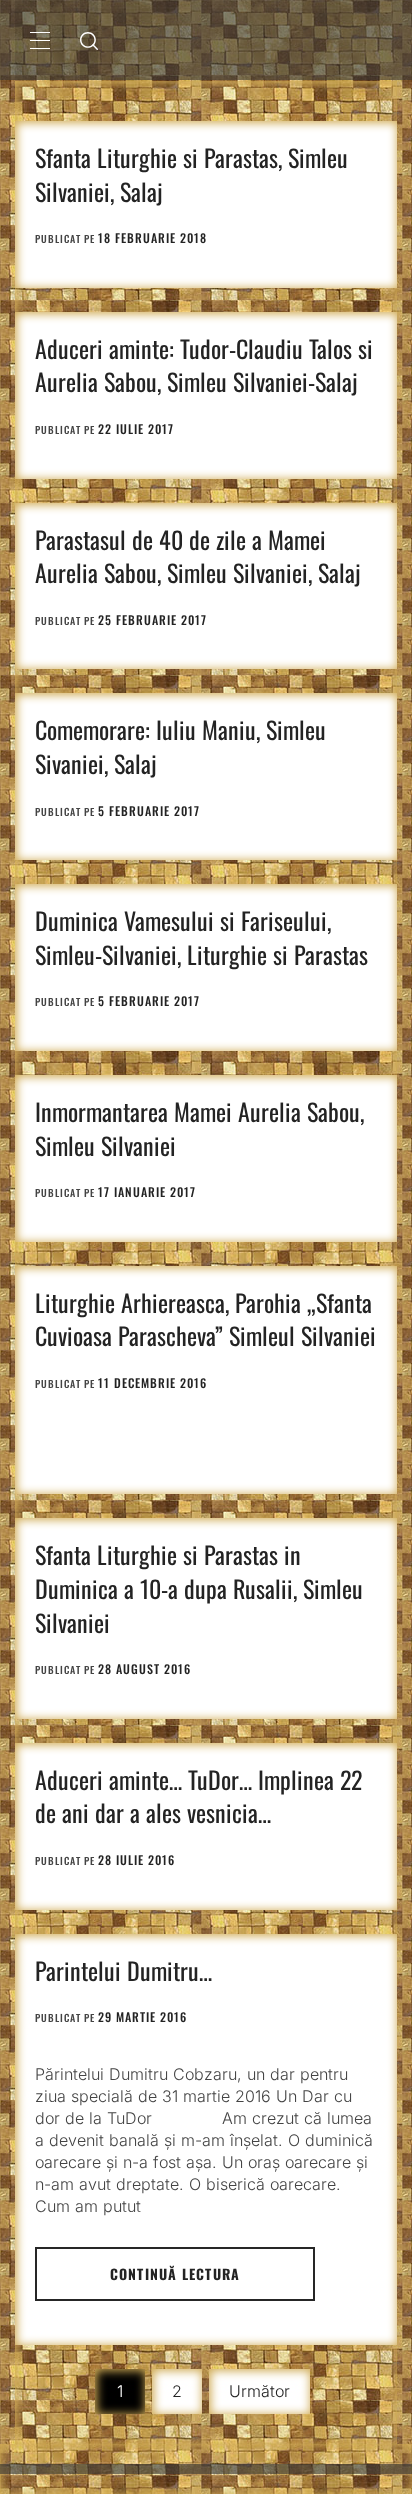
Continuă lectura (175, 2273)
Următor (259, 2391)
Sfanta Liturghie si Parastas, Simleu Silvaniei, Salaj (191, 174)
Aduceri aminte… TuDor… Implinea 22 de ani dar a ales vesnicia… (198, 1796)
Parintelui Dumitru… (123, 1970)
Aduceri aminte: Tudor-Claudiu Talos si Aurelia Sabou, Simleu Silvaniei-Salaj (204, 365)
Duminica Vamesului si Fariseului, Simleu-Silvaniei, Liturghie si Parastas (201, 937)
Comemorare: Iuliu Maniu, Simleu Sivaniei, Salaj (180, 746)
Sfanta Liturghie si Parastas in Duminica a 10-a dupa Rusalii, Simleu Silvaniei (199, 1587)
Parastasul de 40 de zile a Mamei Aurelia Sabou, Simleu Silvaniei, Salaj (198, 556)
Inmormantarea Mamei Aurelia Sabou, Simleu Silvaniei (199, 1128)
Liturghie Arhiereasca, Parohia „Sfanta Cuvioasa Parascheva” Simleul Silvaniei (205, 1319)
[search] (89, 40)
